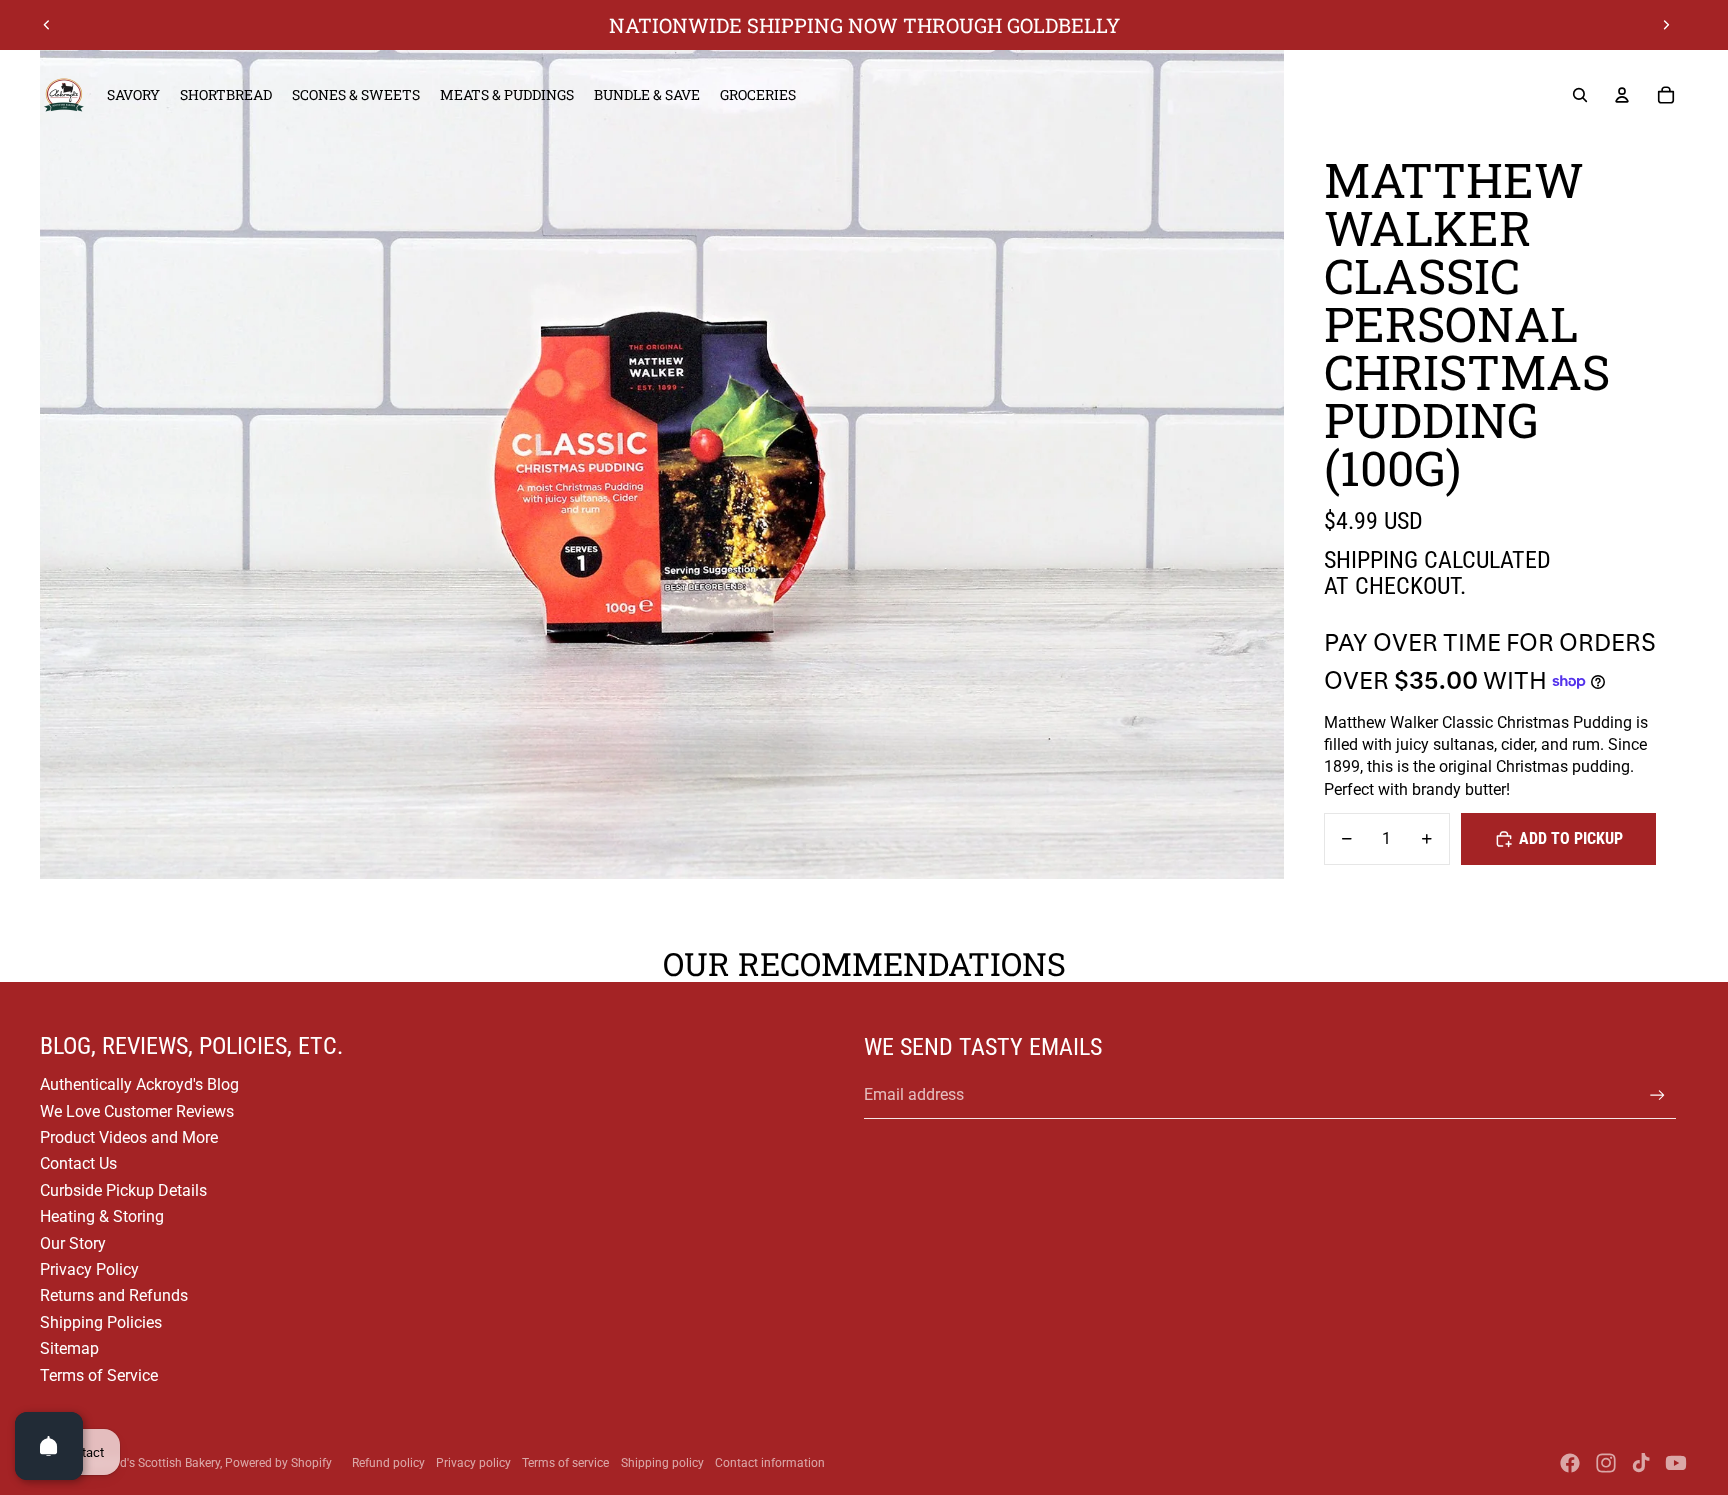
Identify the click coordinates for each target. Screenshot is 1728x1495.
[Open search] (1580, 95)
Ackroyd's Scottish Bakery (151, 1463)
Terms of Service (99, 1375)
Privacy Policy (89, 1269)
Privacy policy (473, 1463)
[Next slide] (1666, 25)
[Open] (49, 1446)
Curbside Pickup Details (123, 1190)
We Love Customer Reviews (137, 1111)
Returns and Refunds (114, 1295)
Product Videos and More (129, 1137)
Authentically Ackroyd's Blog (139, 1084)
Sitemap (69, 1348)
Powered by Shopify (278, 1463)
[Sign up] (1657, 1095)
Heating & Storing (102, 1216)
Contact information (770, 1463)
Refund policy (388, 1463)
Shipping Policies (101, 1322)
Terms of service (565, 1463)
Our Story (73, 1243)
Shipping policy (662, 1463)
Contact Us (78, 1163)
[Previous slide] (47, 25)
